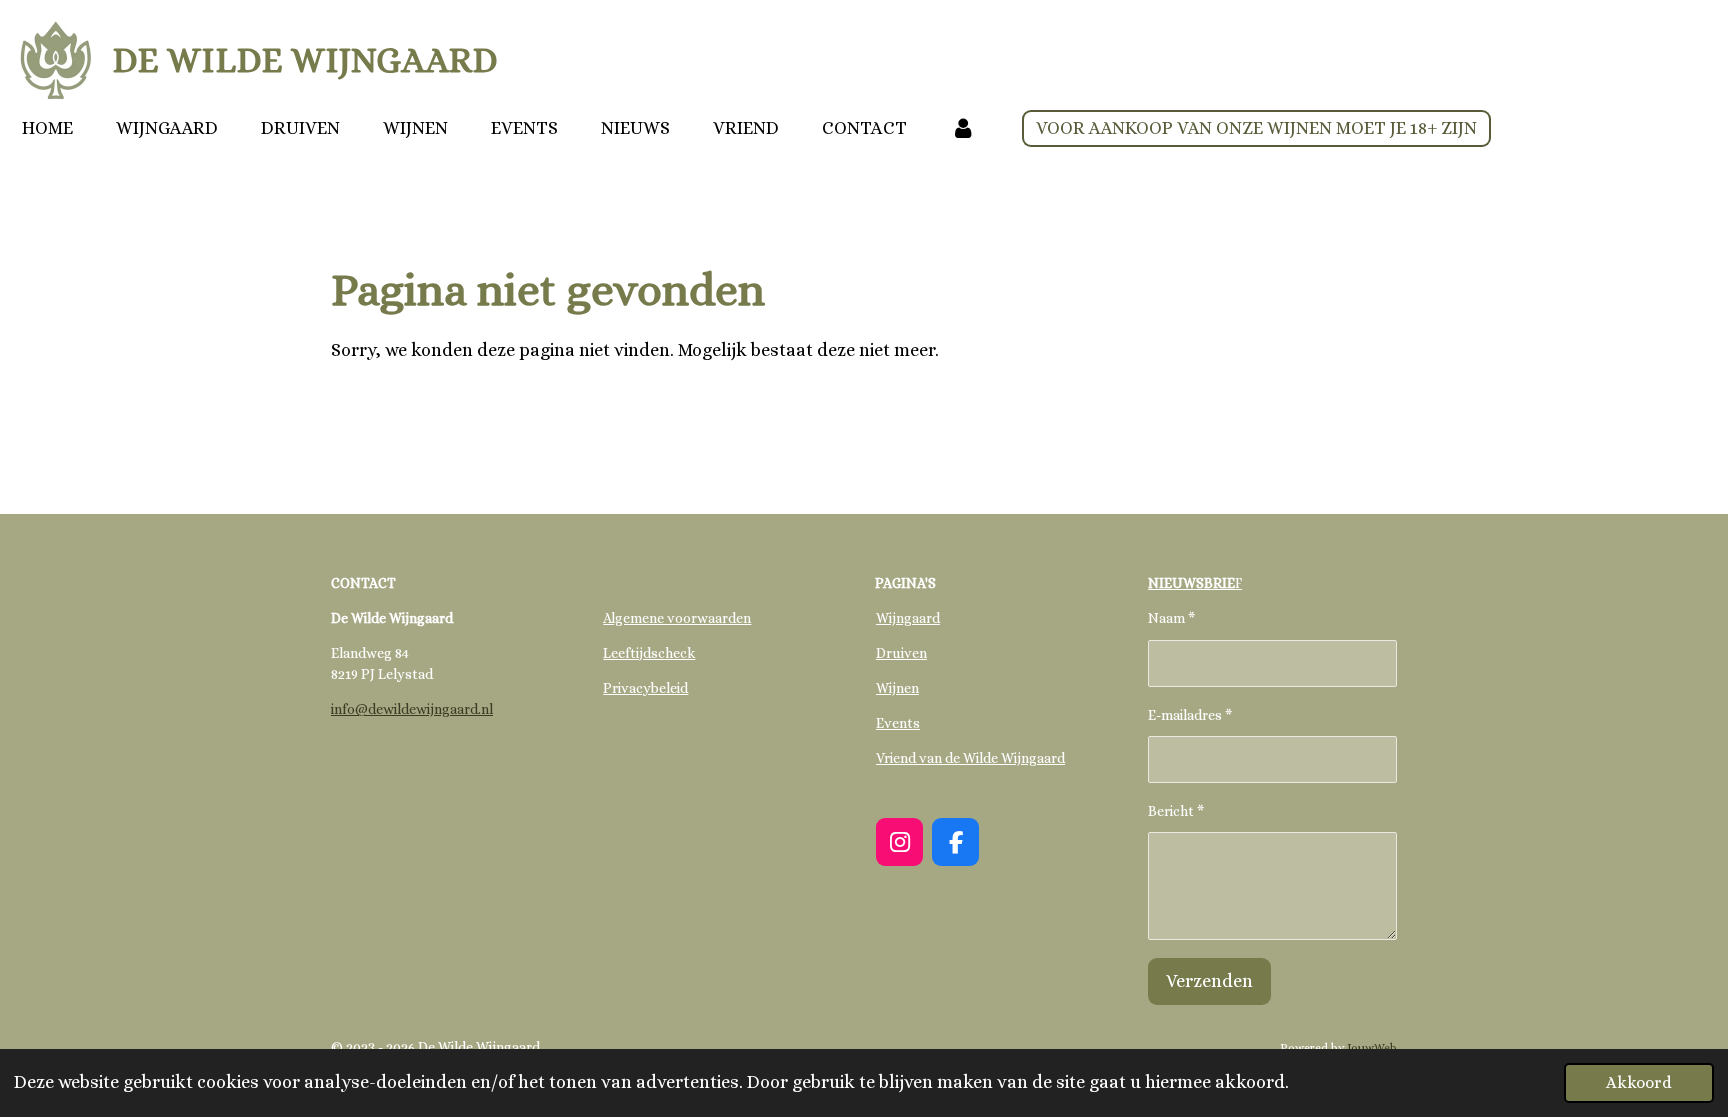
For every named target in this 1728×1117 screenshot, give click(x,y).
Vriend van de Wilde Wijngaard (970, 758)
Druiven (901, 653)
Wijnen (897, 688)
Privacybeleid (645, 688)
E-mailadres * (1190, 715)
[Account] (962, 128)
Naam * (1171, 618)
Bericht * (1176, 811)
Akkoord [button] (1639, 1082)
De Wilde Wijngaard (305, 59)
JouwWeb (1372, 1048)
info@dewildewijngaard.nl (412, 709)
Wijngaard (908, 618)
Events (898, 723)
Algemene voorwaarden (677, 618)
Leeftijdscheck (649, 653)
